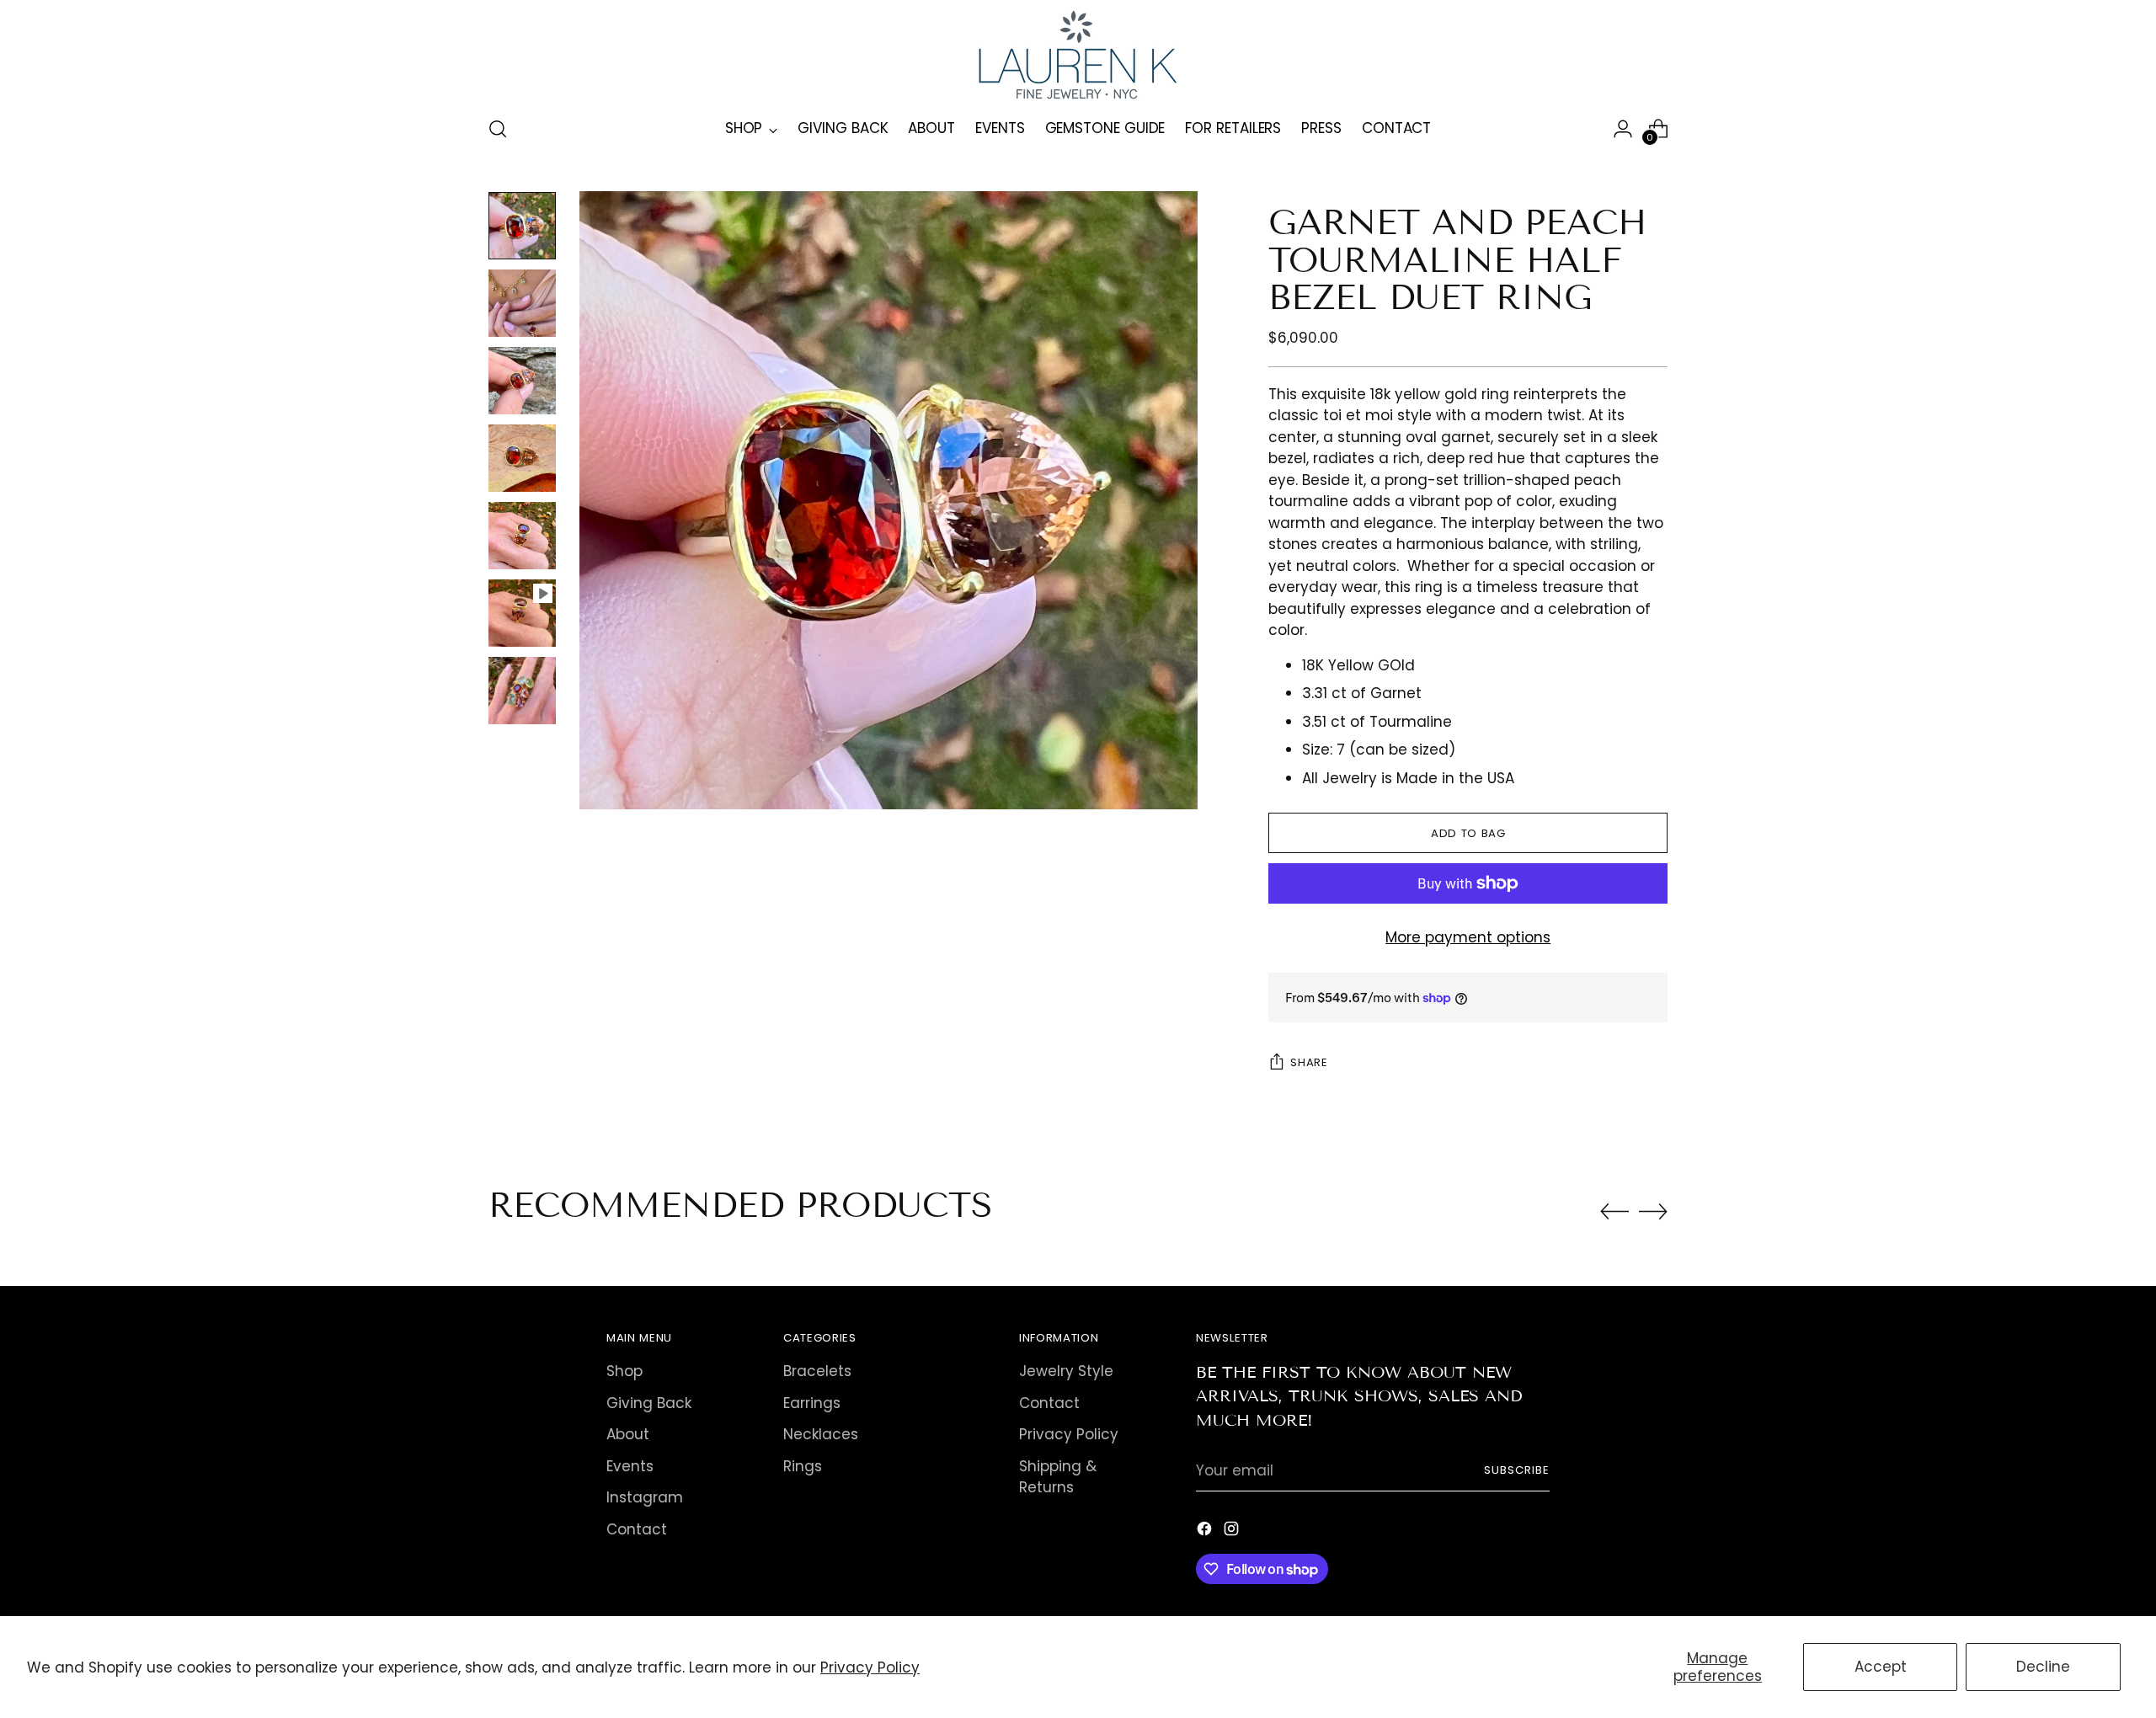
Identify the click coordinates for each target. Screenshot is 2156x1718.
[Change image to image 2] (522, 303)
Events (630, 1466)
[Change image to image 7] (522, 691)
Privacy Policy (870, 1667)
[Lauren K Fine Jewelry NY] (1078, 55)
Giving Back (649, 1403)
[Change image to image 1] (522, 226)
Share (1309, 1062)
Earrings (812, 1403)
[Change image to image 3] (522, 381)
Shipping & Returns (1058, 1477)
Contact (637, 1529)
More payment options (1468, 937)
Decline (2043, 1667)
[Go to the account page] (1623, 129)
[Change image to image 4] (522, 458)
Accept (1881, 1667)
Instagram (645, 1497)
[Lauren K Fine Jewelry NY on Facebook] (1206, 1532)
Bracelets (817, 1371)
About (628, 1434)
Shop (624, 1371)
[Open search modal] (498, 129)
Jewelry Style (1066, 1371)
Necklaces (821, 1434)
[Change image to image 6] (522, 613)
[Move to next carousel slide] (1653, 1211)
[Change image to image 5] (522, 536)
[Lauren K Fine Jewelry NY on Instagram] (1233, 1532)
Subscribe (1517, 1470)
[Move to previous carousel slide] (1614, 1212)
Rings (803, 1466)
